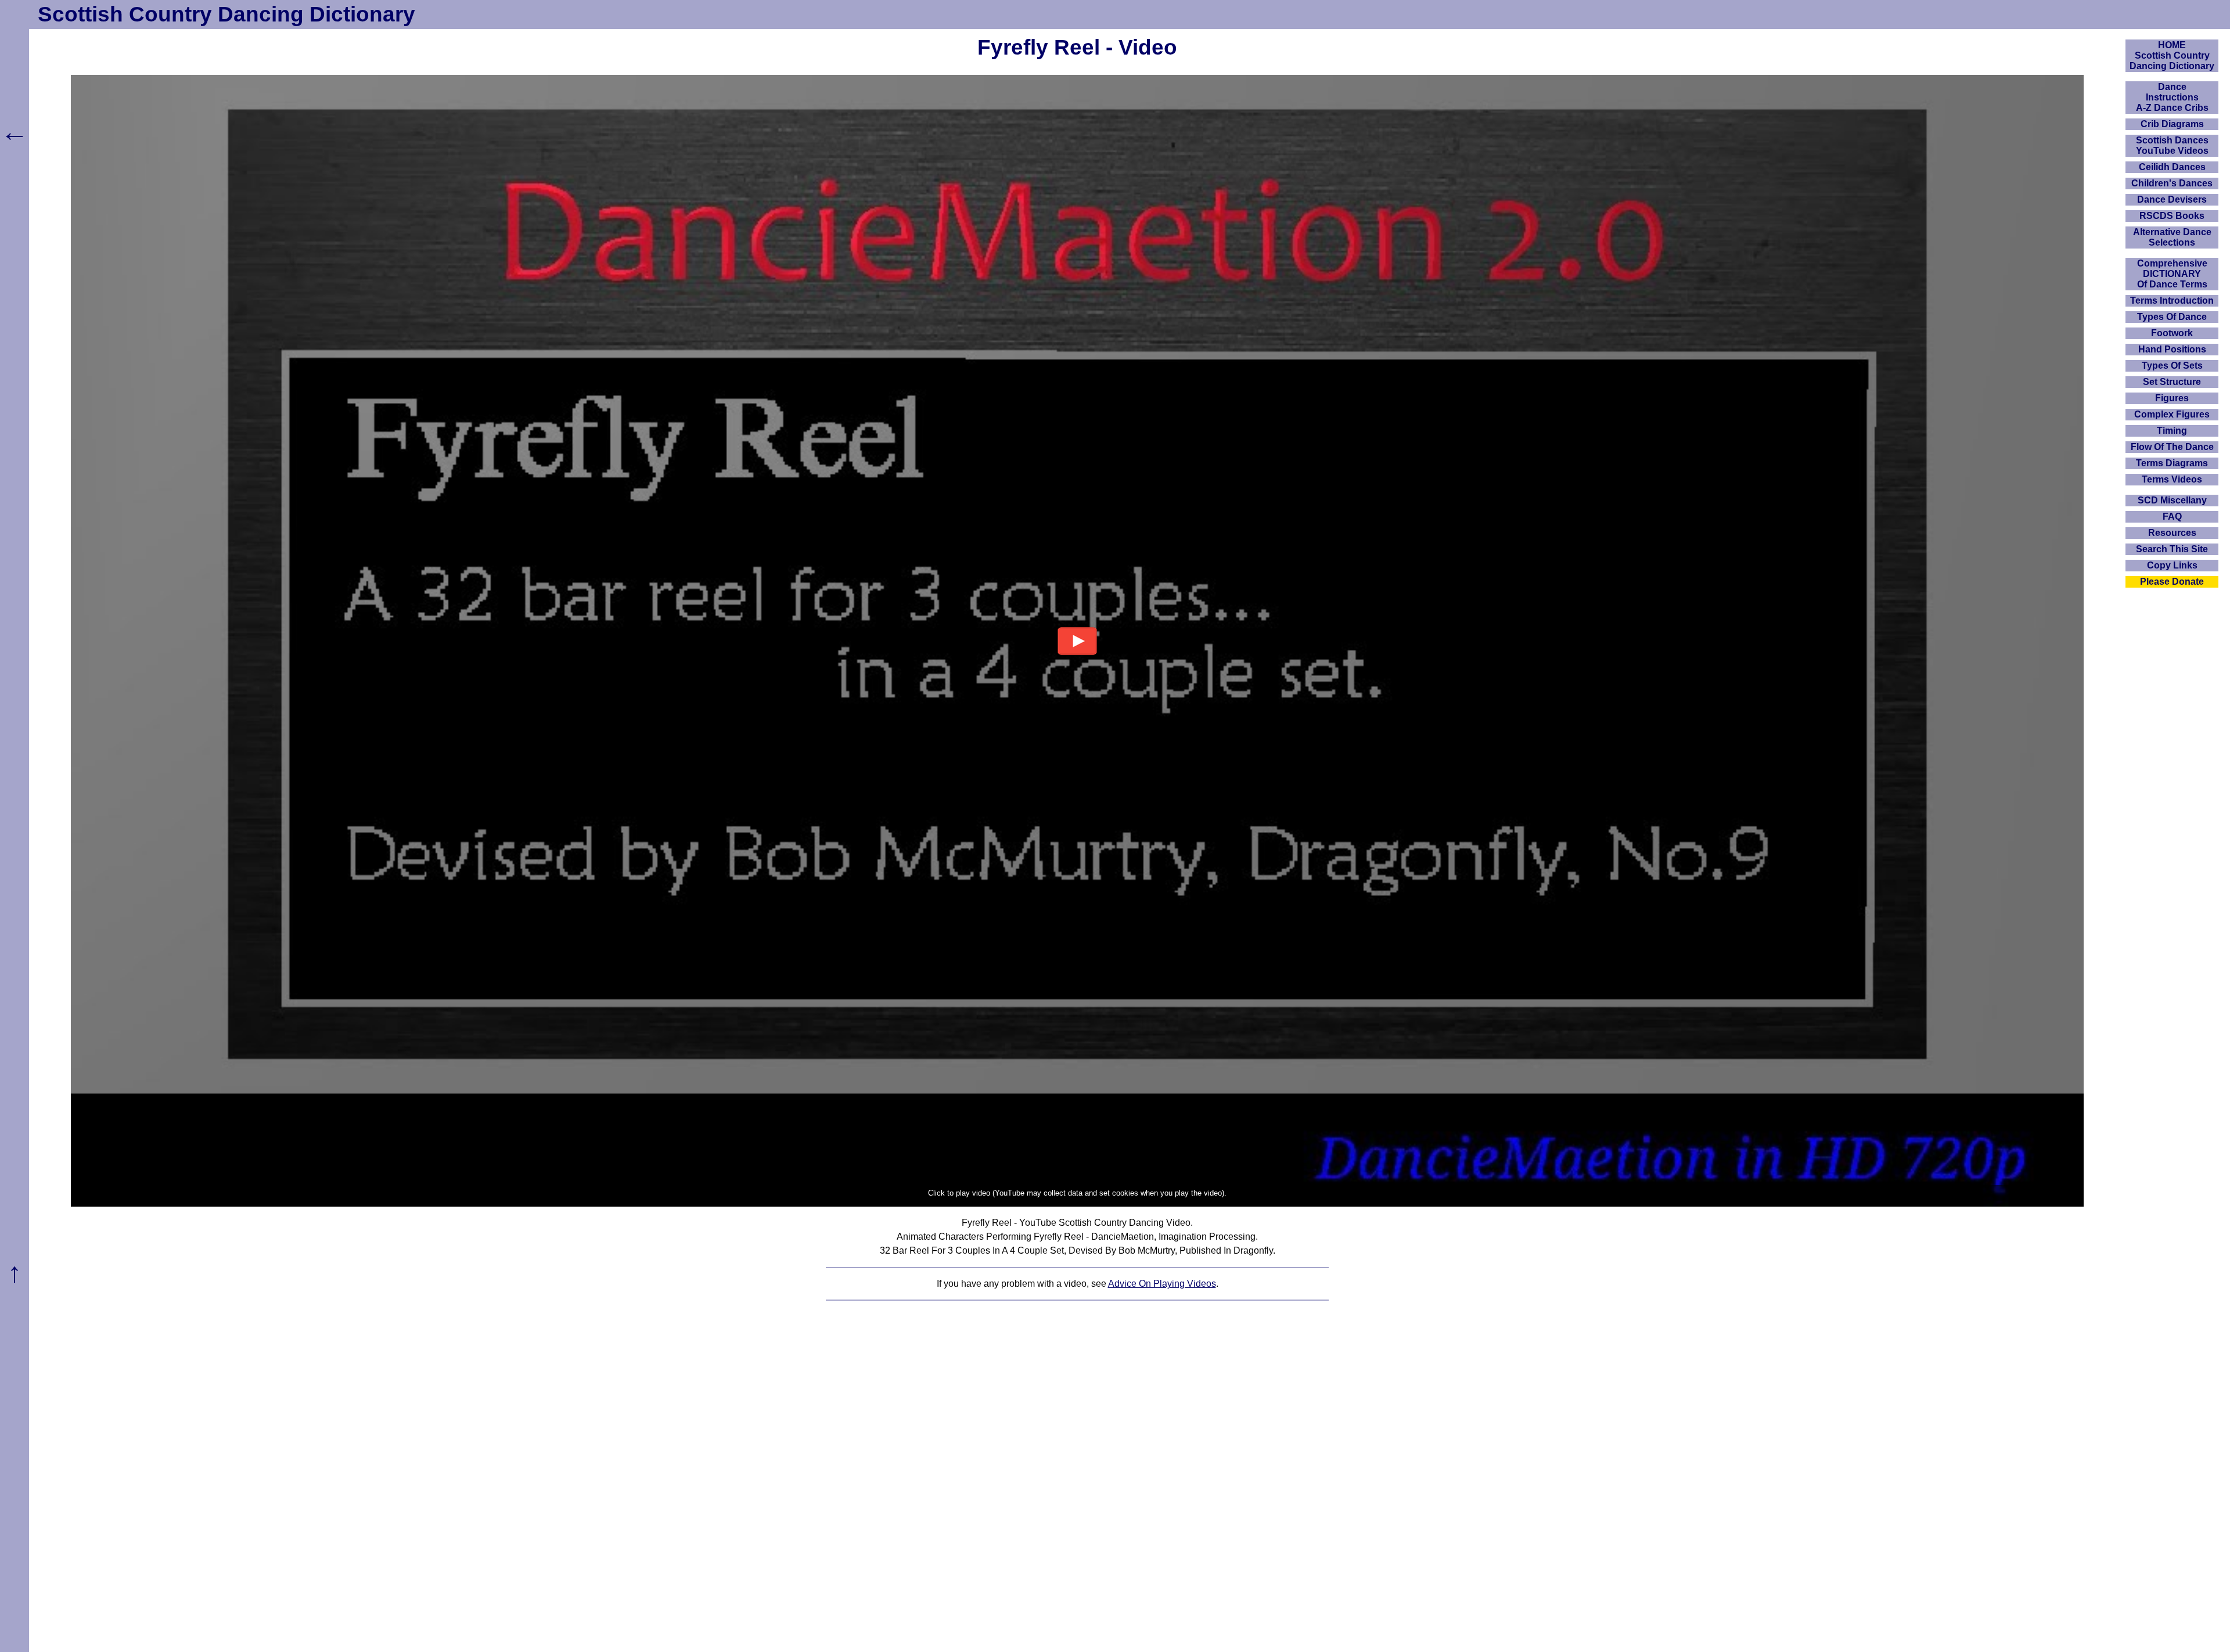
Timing (2172, 431)
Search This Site (2172, 549)
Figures (2172, 398)
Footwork (2172, 333)
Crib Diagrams (2172, 124)
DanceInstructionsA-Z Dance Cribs (2172, 97)
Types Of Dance (2172, 317)
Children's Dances (2172, 183)
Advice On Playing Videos (1162, 1284)
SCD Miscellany (2172, 500)
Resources (2172, 533)
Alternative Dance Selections (2172, 237)
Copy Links (2172, 565)
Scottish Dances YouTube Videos (2172, 145)
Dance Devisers (2172, 199)
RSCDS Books (2172, 216)
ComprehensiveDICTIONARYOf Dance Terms (2172, 274)
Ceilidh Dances (2172, 167)
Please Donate (2172, 582)
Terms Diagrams (2172, 463)
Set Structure (2172, 382)
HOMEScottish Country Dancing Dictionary (2172, 55)
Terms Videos (2172, 479)
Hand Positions (2172, 349)
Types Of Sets (2172, 366)
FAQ (2172, 517)
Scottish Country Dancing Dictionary (226, 14)
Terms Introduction (2172, 300)
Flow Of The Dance (2172, 447)
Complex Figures (2172, 414)
